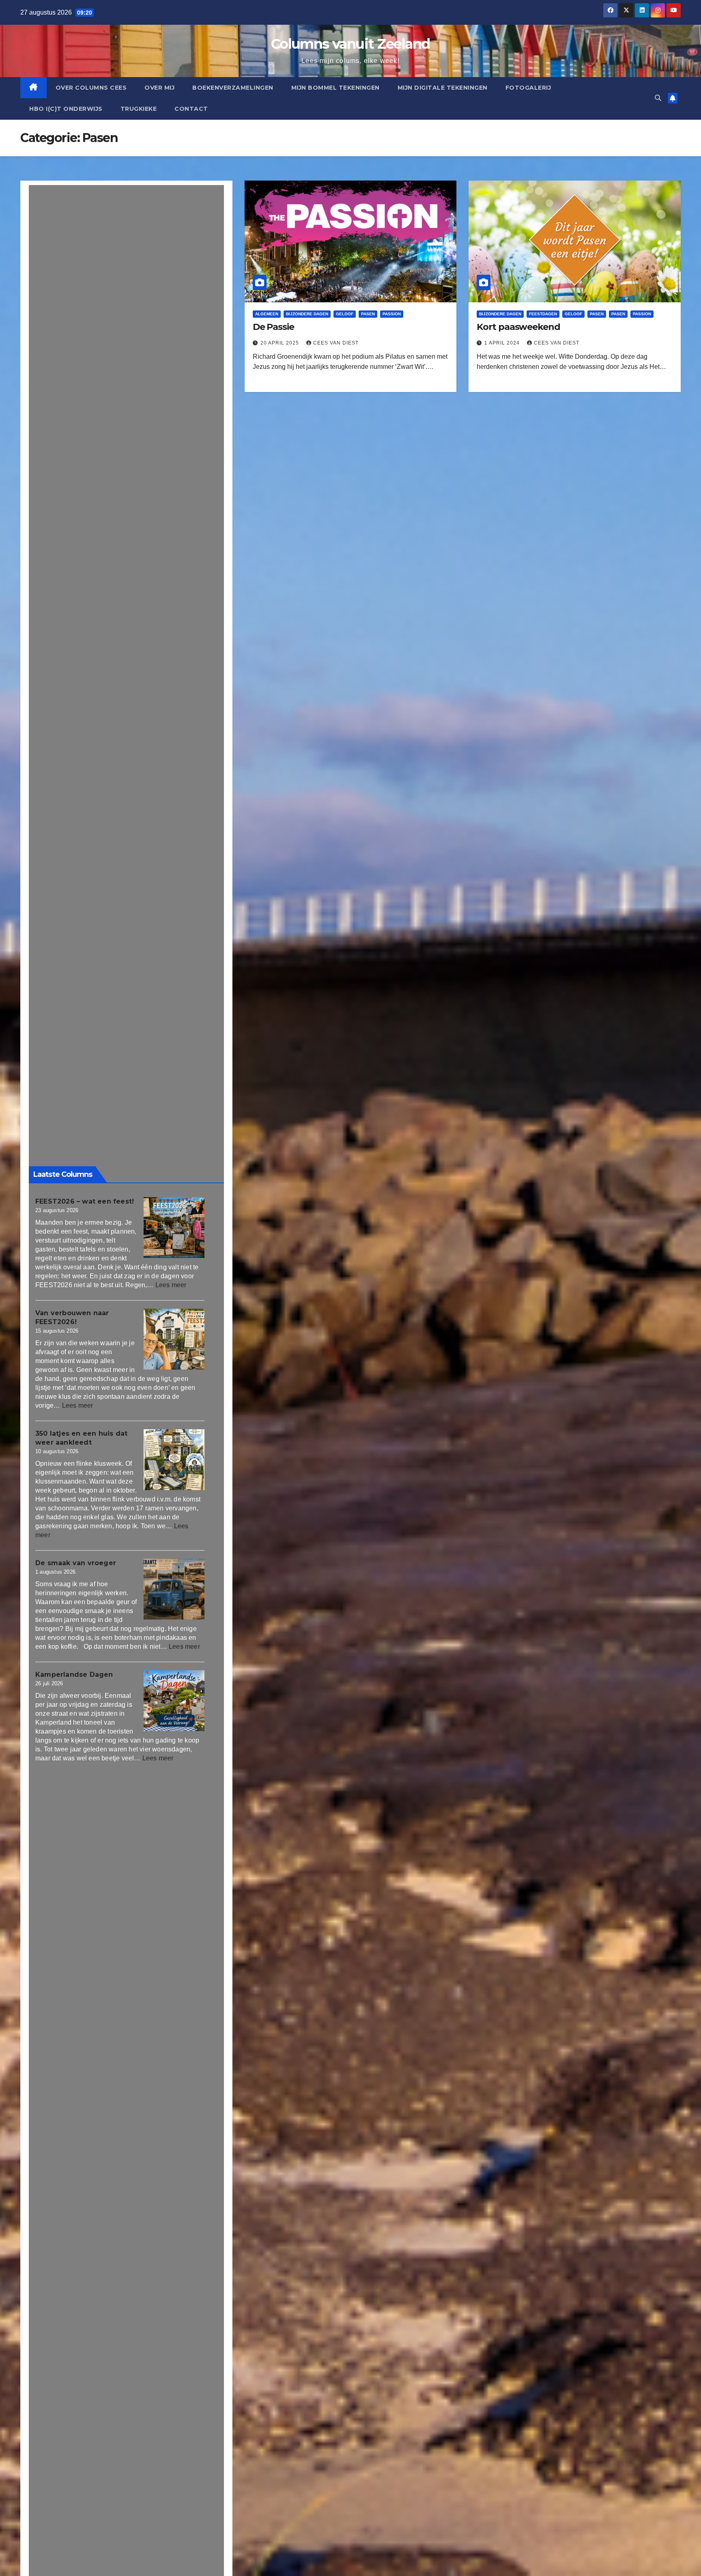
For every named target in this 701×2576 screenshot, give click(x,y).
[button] (658, 98)
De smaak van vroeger (76, 1563)
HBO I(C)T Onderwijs (66, 109)
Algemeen (267, 314)
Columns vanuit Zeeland (350, 44)
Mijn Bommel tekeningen (335, 88)
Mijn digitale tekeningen (443, 88)
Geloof (345, 314)
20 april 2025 (281, 343)
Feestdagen (543, 314)
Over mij (159, 88)
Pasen (368, 314)
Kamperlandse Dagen (74, 1675)
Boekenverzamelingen (233, 88)
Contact (191, 109)
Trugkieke (139, 109)
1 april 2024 (503, 343)
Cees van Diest (336, 343)
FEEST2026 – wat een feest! (85, 1201)
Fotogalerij (528, 88)
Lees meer (171, 1285)
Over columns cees (91, 88)
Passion (392, 314)
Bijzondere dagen (307, 314)
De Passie (273, 327)
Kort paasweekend (518, 327)
